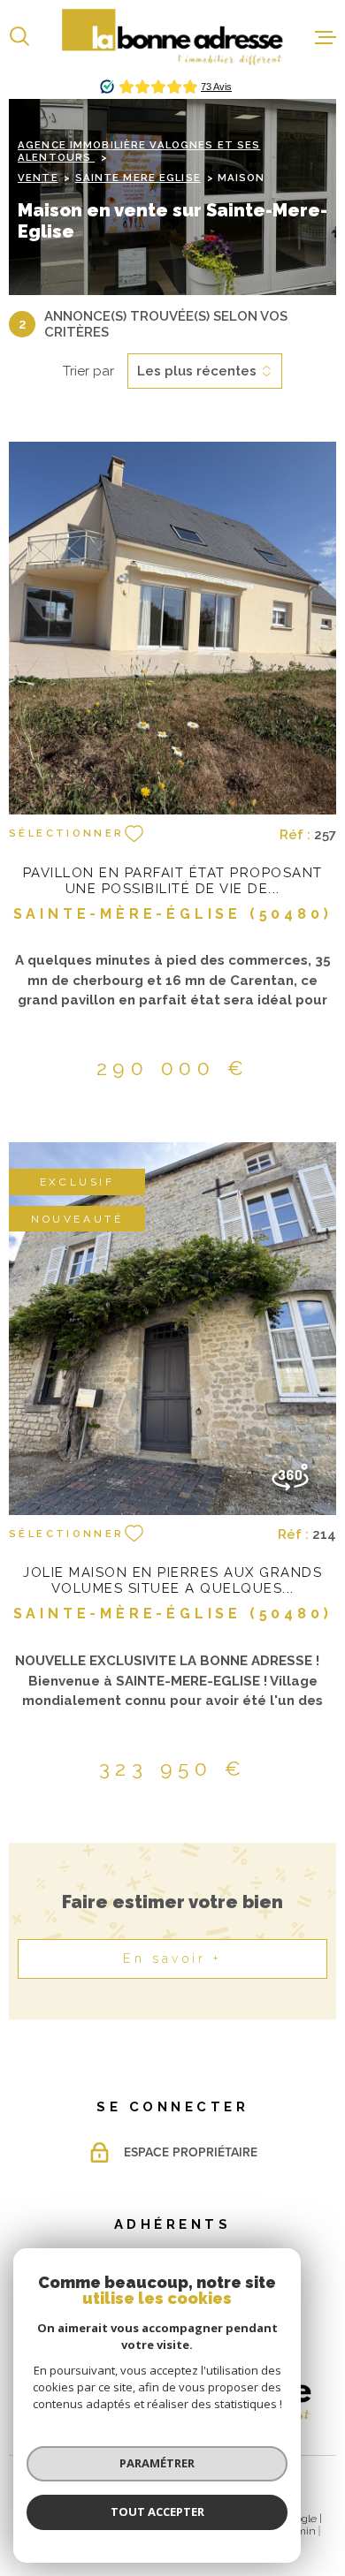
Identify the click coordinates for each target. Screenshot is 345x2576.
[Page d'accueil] (172, 37)
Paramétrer (157, 2463)
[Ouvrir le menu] (326, 37)
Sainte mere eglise (138, 178)
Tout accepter (157, 2512)
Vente (38, 178)
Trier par (88, 371)
